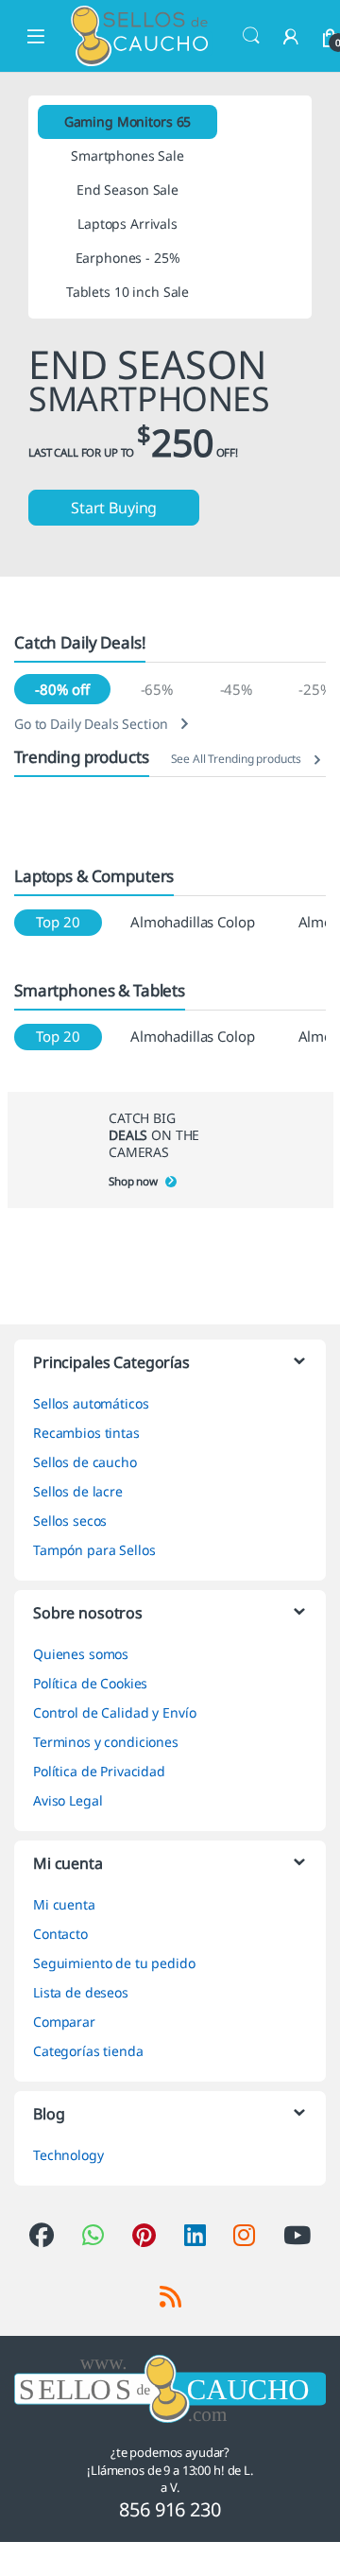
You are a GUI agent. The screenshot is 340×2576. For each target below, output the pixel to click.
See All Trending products (237, 759)
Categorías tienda (88, 2051)
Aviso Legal (68, 1800)
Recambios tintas (86, 1433)
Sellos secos (70, 1521)
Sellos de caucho (85, 1462)
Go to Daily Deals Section (91, 724)
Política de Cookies (90, 1683)
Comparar (64, 2022)
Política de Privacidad (99, 1771)
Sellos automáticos (91, 1403)
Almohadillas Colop (192, 922)
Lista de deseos (81, 1992)
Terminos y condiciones (106, 1742)
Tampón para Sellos (94, 1550)
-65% (157, 689)
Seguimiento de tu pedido (114, 1963)
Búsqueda (251, 36)
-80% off (62, 689)
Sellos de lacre (78, 1491)
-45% (236, 689)
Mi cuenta (64, 1904)
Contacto (60, 1934)
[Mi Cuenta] (291, 36)
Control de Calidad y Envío (114, 1712)
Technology (68, 2155)
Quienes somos (81, 1654)
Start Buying (114, 508)
